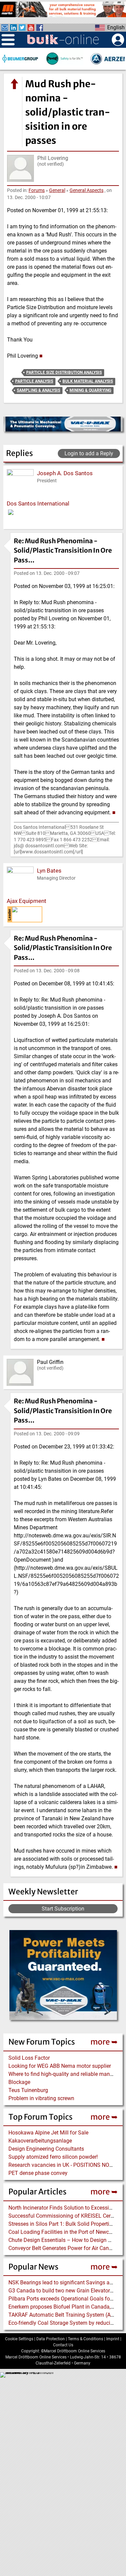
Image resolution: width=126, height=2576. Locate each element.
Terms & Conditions (86, 2339)
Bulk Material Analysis (88, 381)
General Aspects (87, 190)
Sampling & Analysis (38, 390)
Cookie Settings (19, 2339)
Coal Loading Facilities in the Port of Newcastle (64, 2232)
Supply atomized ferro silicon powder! (53, 2157)
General (57, 190)
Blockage (19, 2082)
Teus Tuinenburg (28, 2090)
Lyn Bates (49, 871)
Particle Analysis (34, 381)
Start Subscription (63, 1909)
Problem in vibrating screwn (41, 2098)
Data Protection (51, 2339)
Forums (37, 190)
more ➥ (104, 2042)
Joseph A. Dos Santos (65, 473)
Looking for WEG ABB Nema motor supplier (60, 2066)
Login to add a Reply (89, 453)
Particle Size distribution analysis (64, 372)
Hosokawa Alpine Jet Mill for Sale (48, 2133)
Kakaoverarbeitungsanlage (40, 2141)
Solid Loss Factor (29, 2058)
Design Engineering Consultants (46, 2149)
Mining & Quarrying (90, 390)
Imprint (113, 2339)
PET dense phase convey (38, 2173)
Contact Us (63, 2345)
